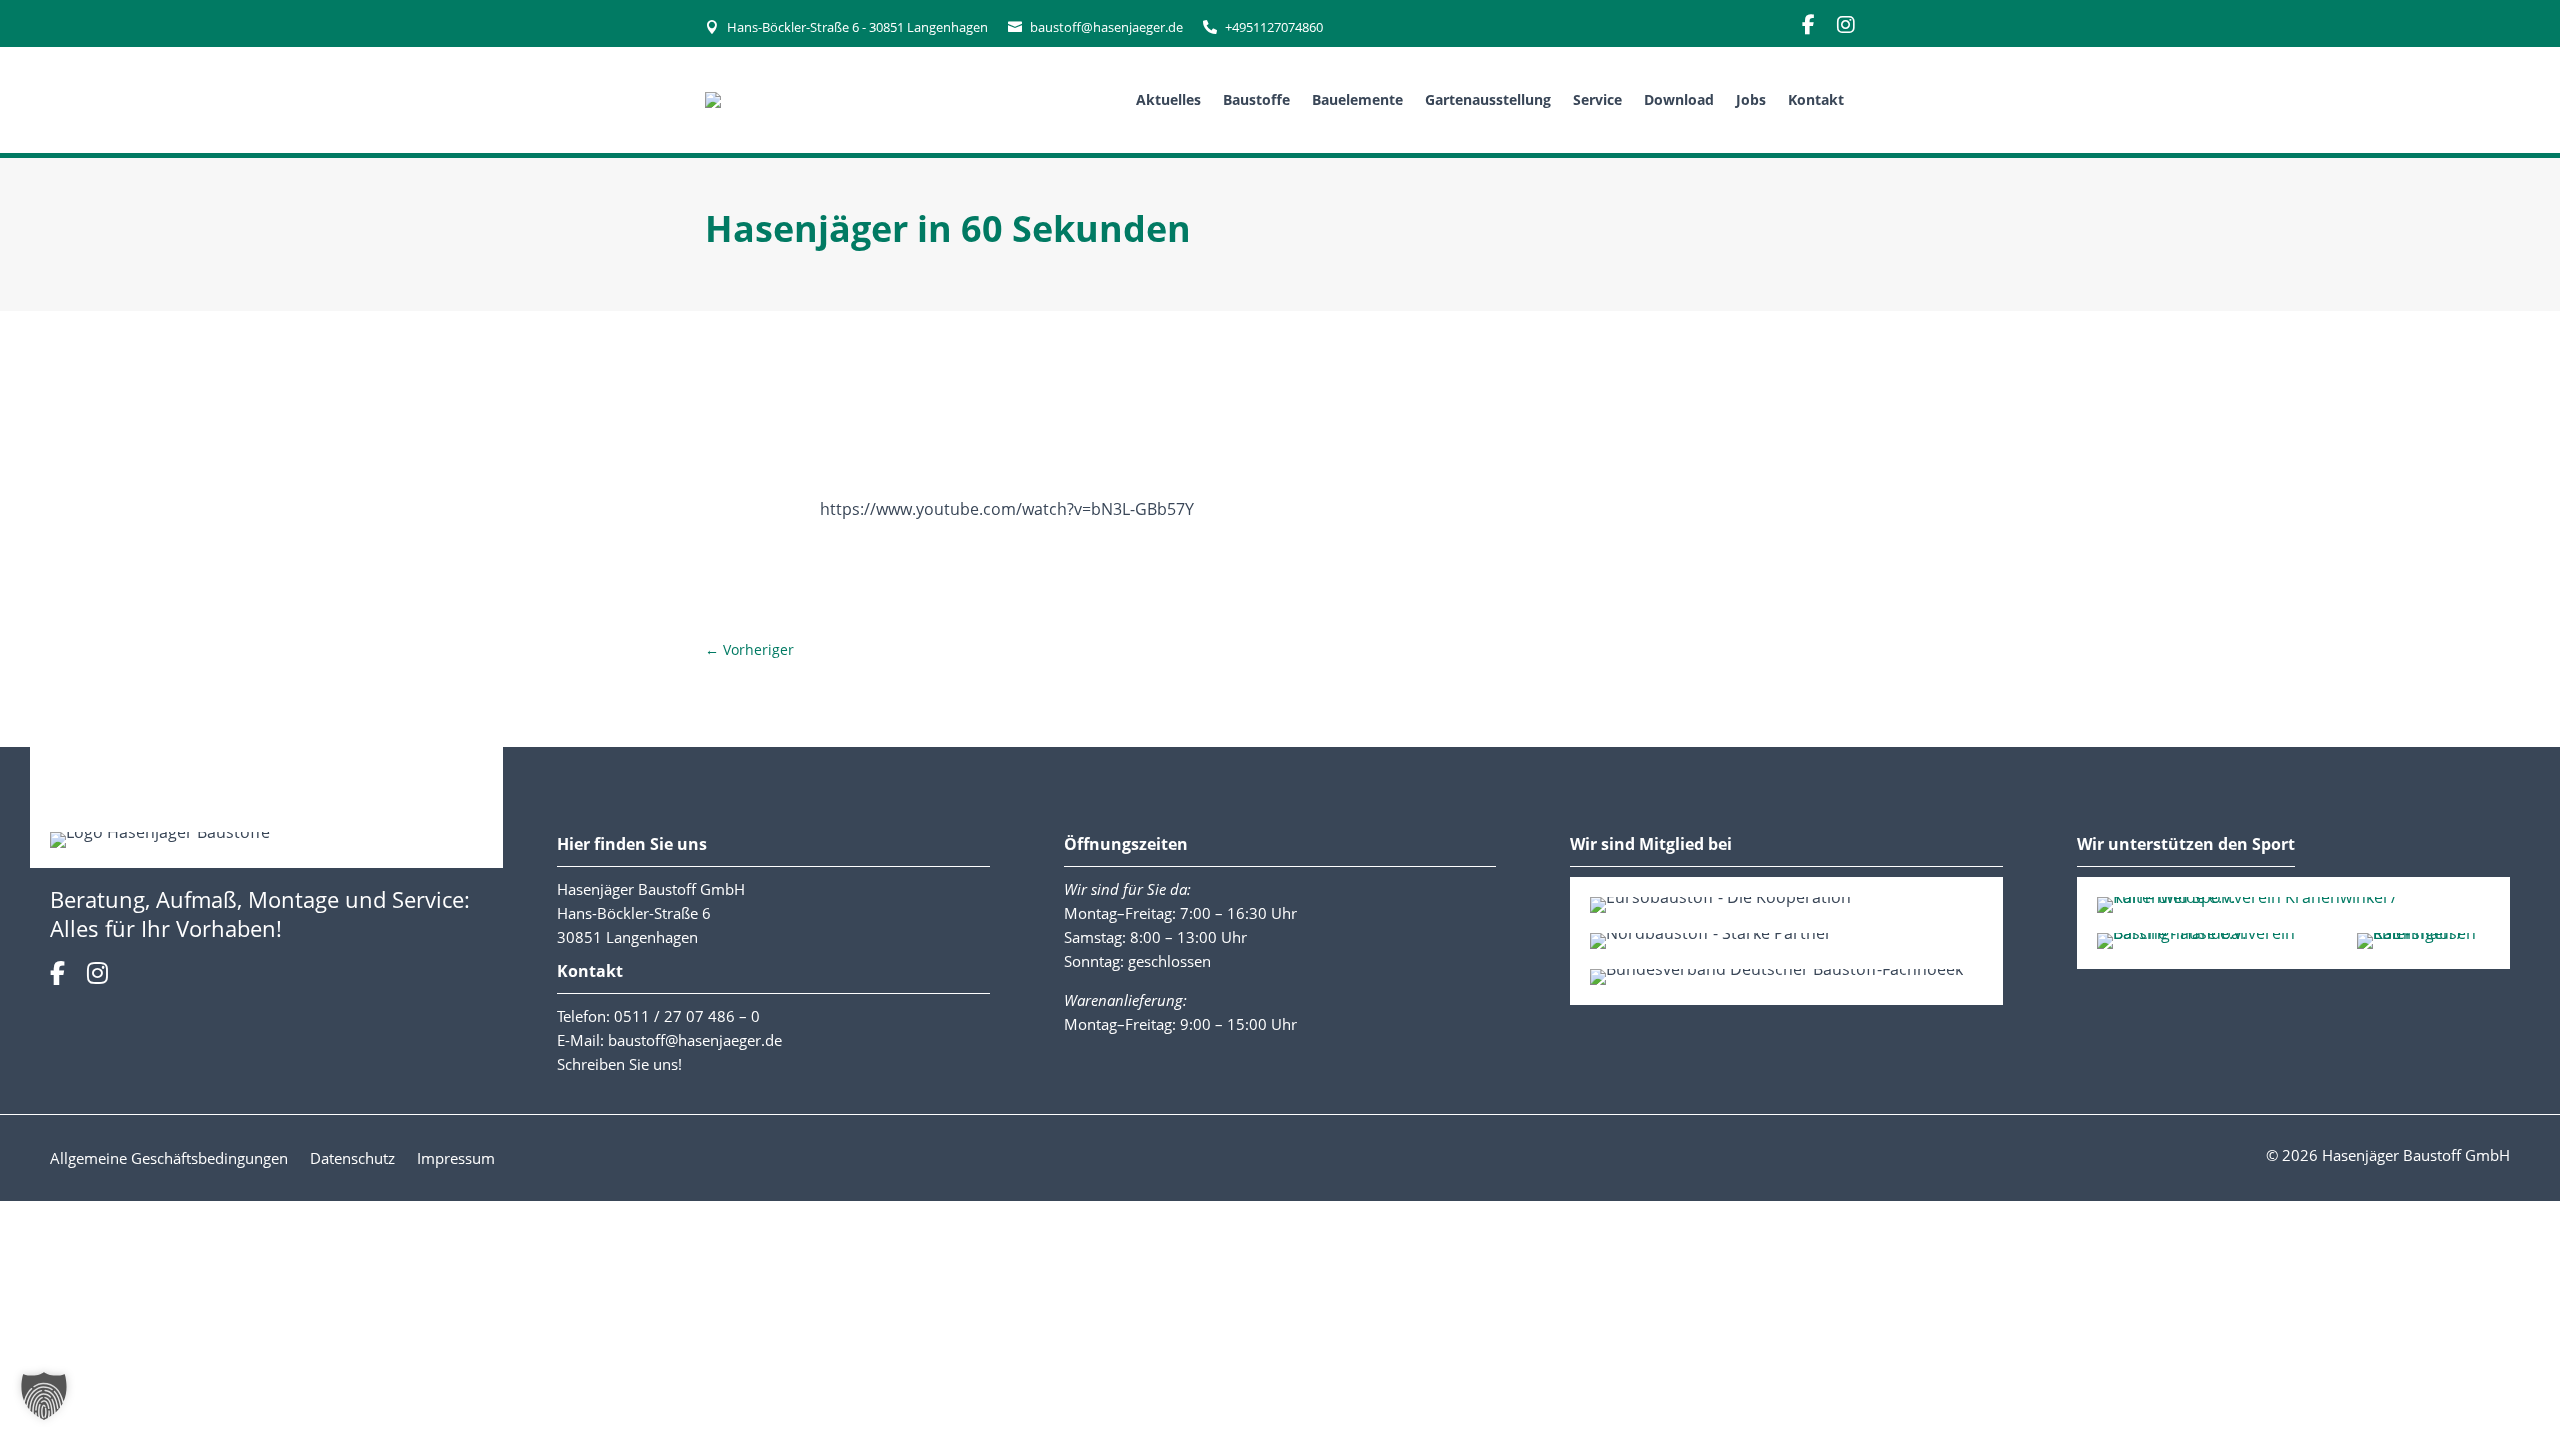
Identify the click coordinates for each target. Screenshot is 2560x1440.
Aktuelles (1168, 99)
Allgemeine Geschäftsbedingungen (169, 1159)
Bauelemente (1357, 99)
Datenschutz (352, 1159)
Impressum (456, 1159)
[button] (44, 1396)
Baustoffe (1256, 99)
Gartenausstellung (1488, 99)
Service (1597, 99)
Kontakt (1816, 99)
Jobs (1751, 99)
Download (1679, 99)
